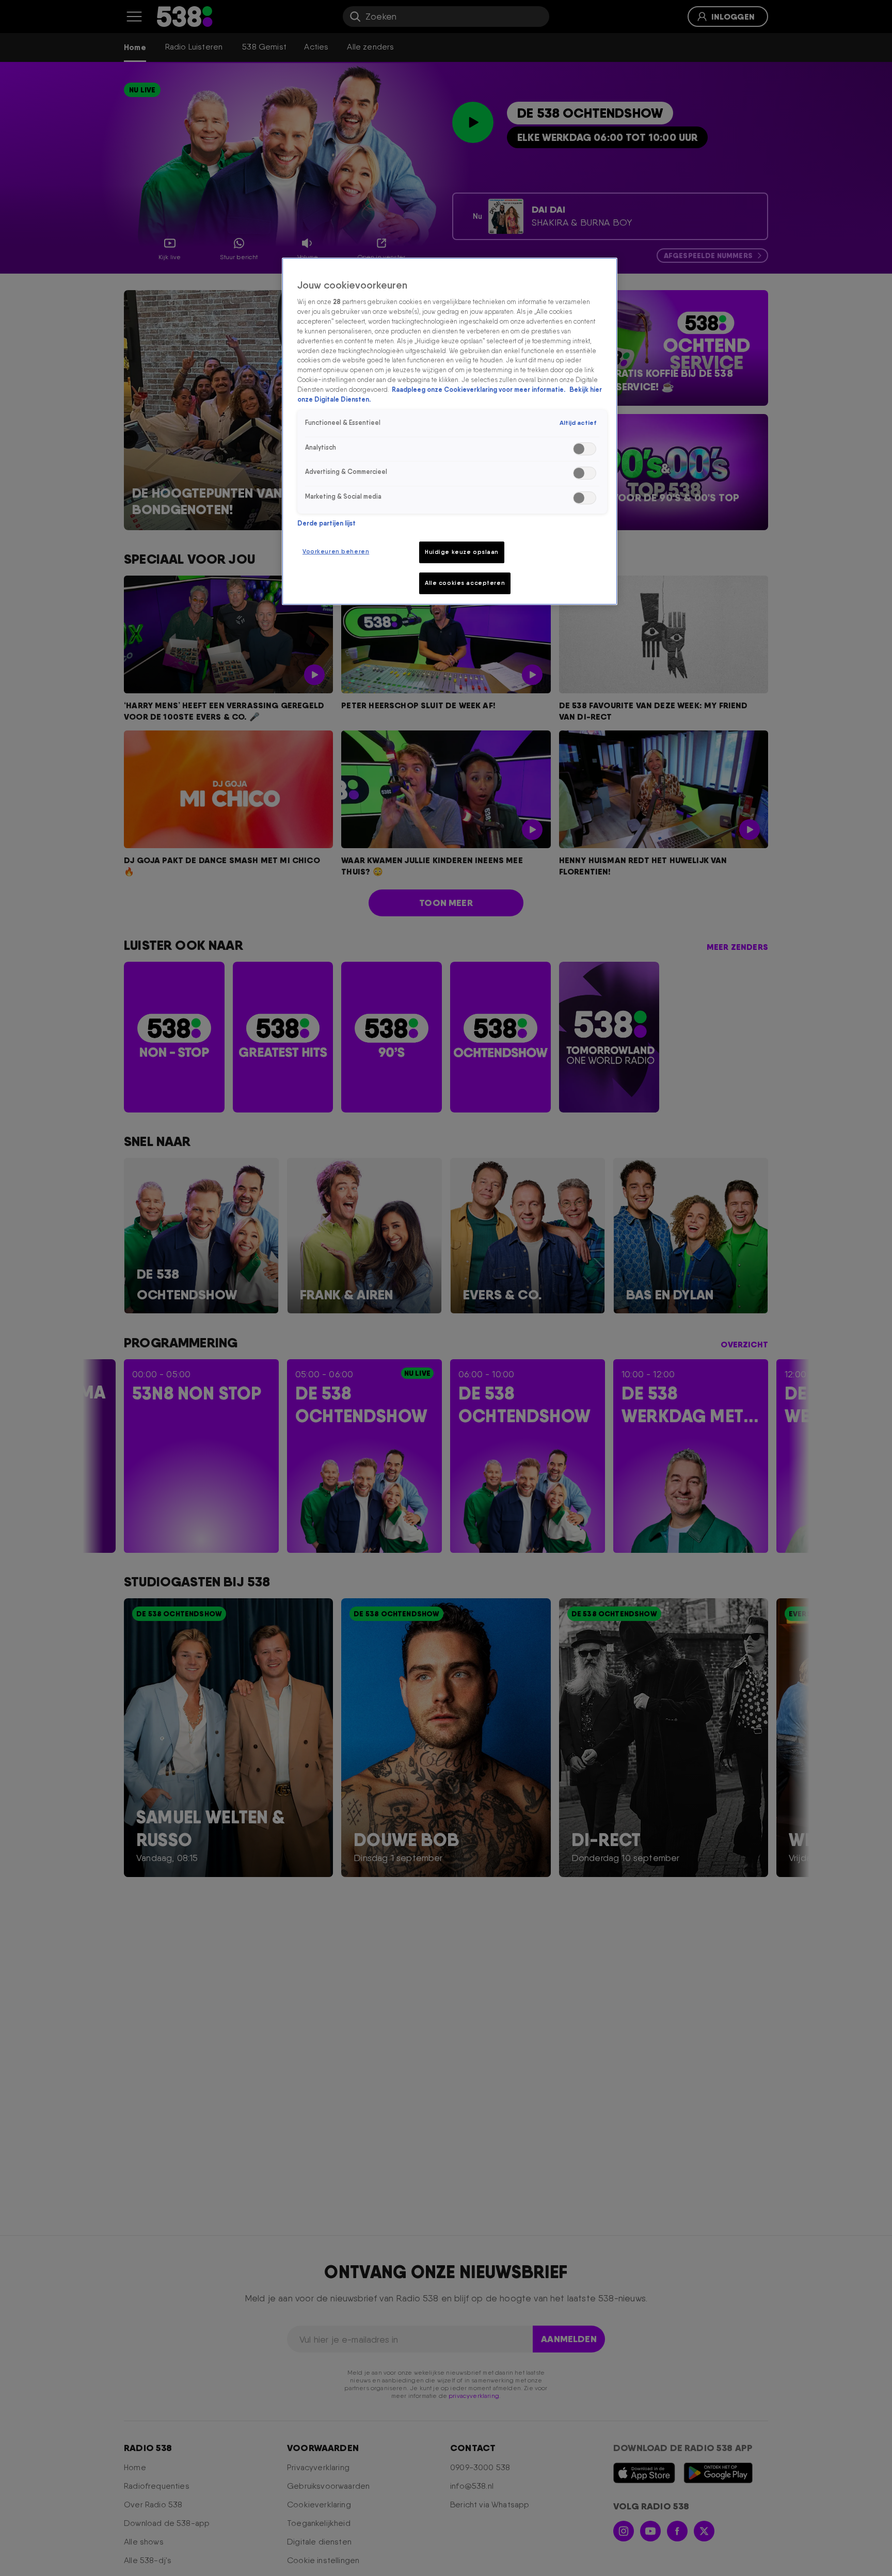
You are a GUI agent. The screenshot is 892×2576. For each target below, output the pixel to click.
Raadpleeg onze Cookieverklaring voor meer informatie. (479, 389)
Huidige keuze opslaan (462, 552)
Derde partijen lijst (326, 523)
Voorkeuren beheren (336, 551)
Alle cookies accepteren (465, 583)
